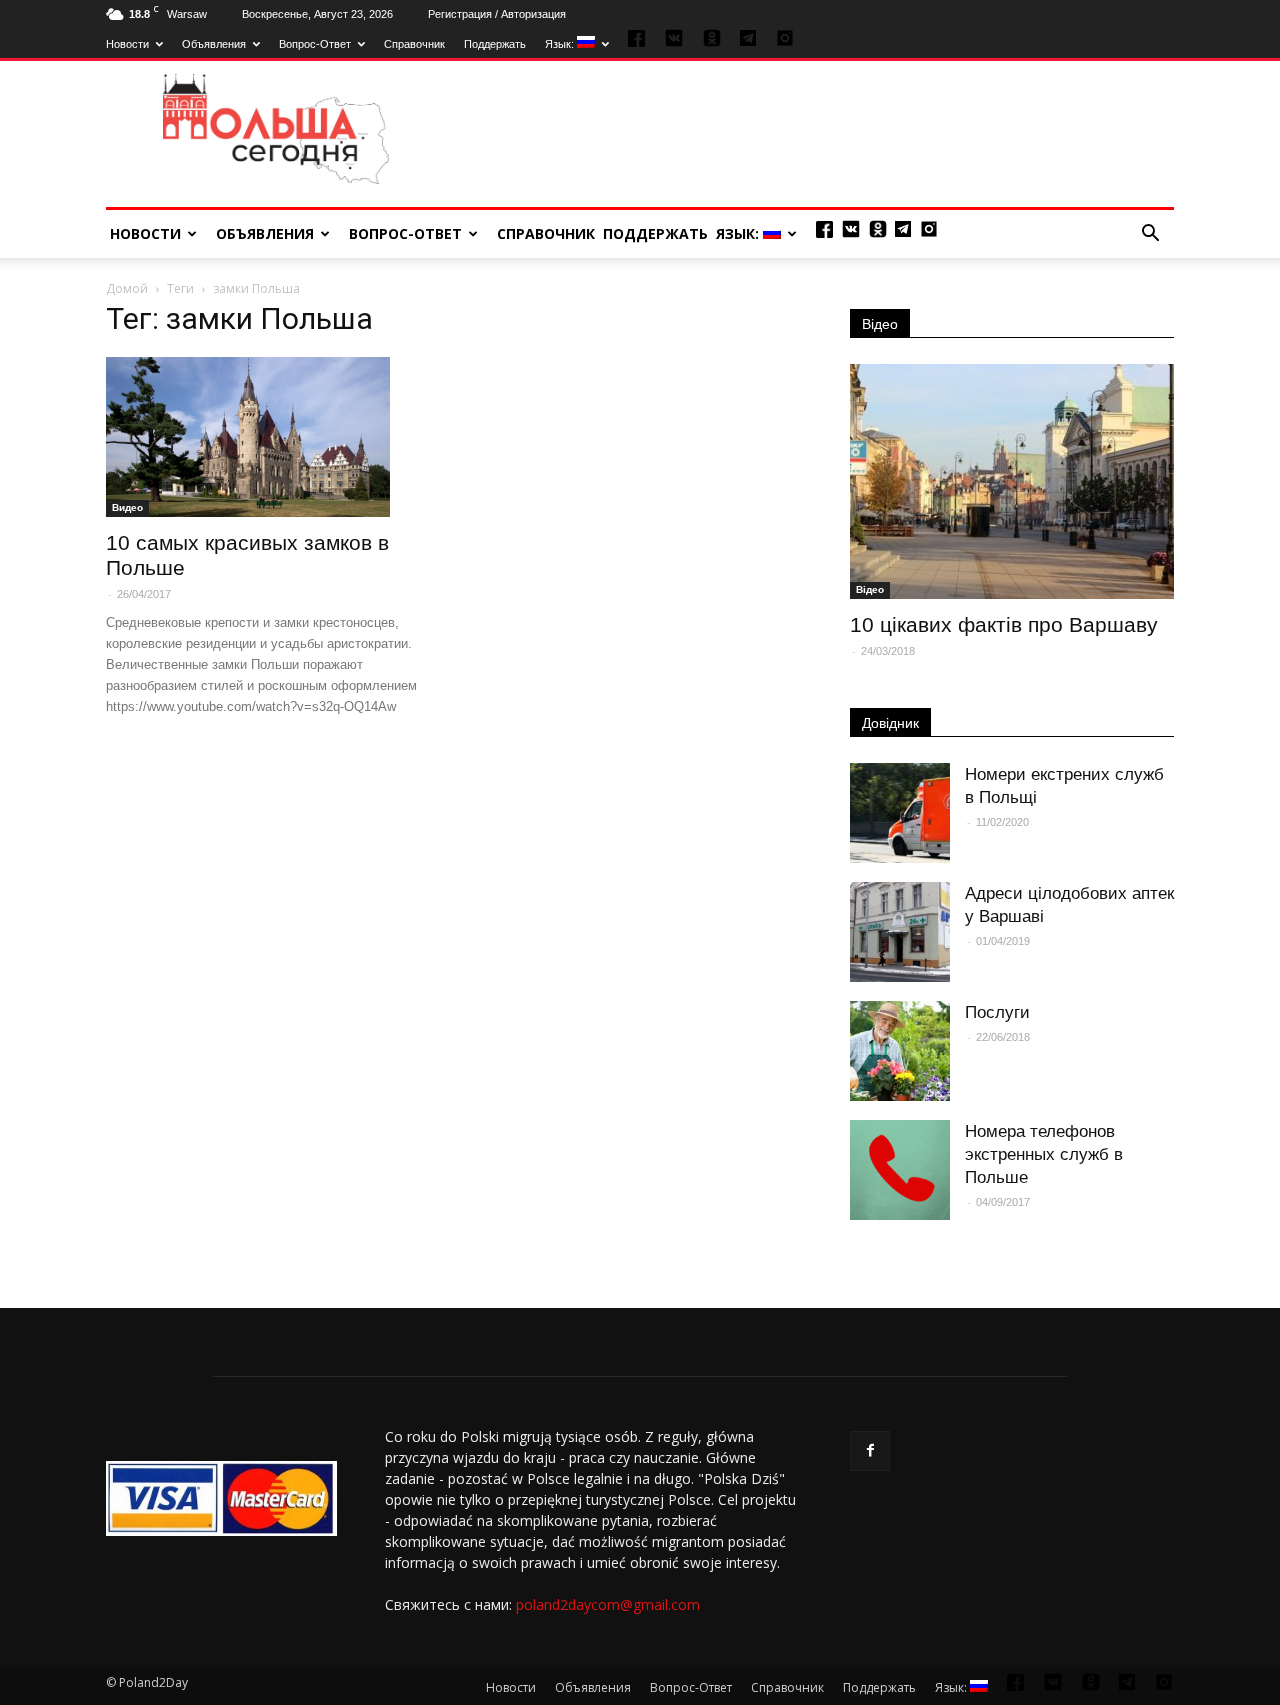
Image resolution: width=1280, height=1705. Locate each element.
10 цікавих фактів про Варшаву (1004, 624)
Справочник (414, 44)
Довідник (890, 723)
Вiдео (870, 589)
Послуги (997, 1012)
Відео (880, 324)
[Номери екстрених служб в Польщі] (900, 813)
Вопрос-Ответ (315, 44)
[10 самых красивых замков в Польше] (268, 437)
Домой (127, 288)
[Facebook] (870, 1451)
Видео (127, 507)
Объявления (214, 44)
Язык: (561, 44)
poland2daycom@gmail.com (608, 1604)
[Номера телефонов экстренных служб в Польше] (900, 1170)
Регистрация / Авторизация (497, 14)
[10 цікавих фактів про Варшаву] (1012, 481)
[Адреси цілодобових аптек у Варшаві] (900, 932)
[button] (1150, 234)
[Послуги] (900, 1051)
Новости (127, 44)
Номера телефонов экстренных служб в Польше (1044, 1154)
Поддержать (495, 44)
